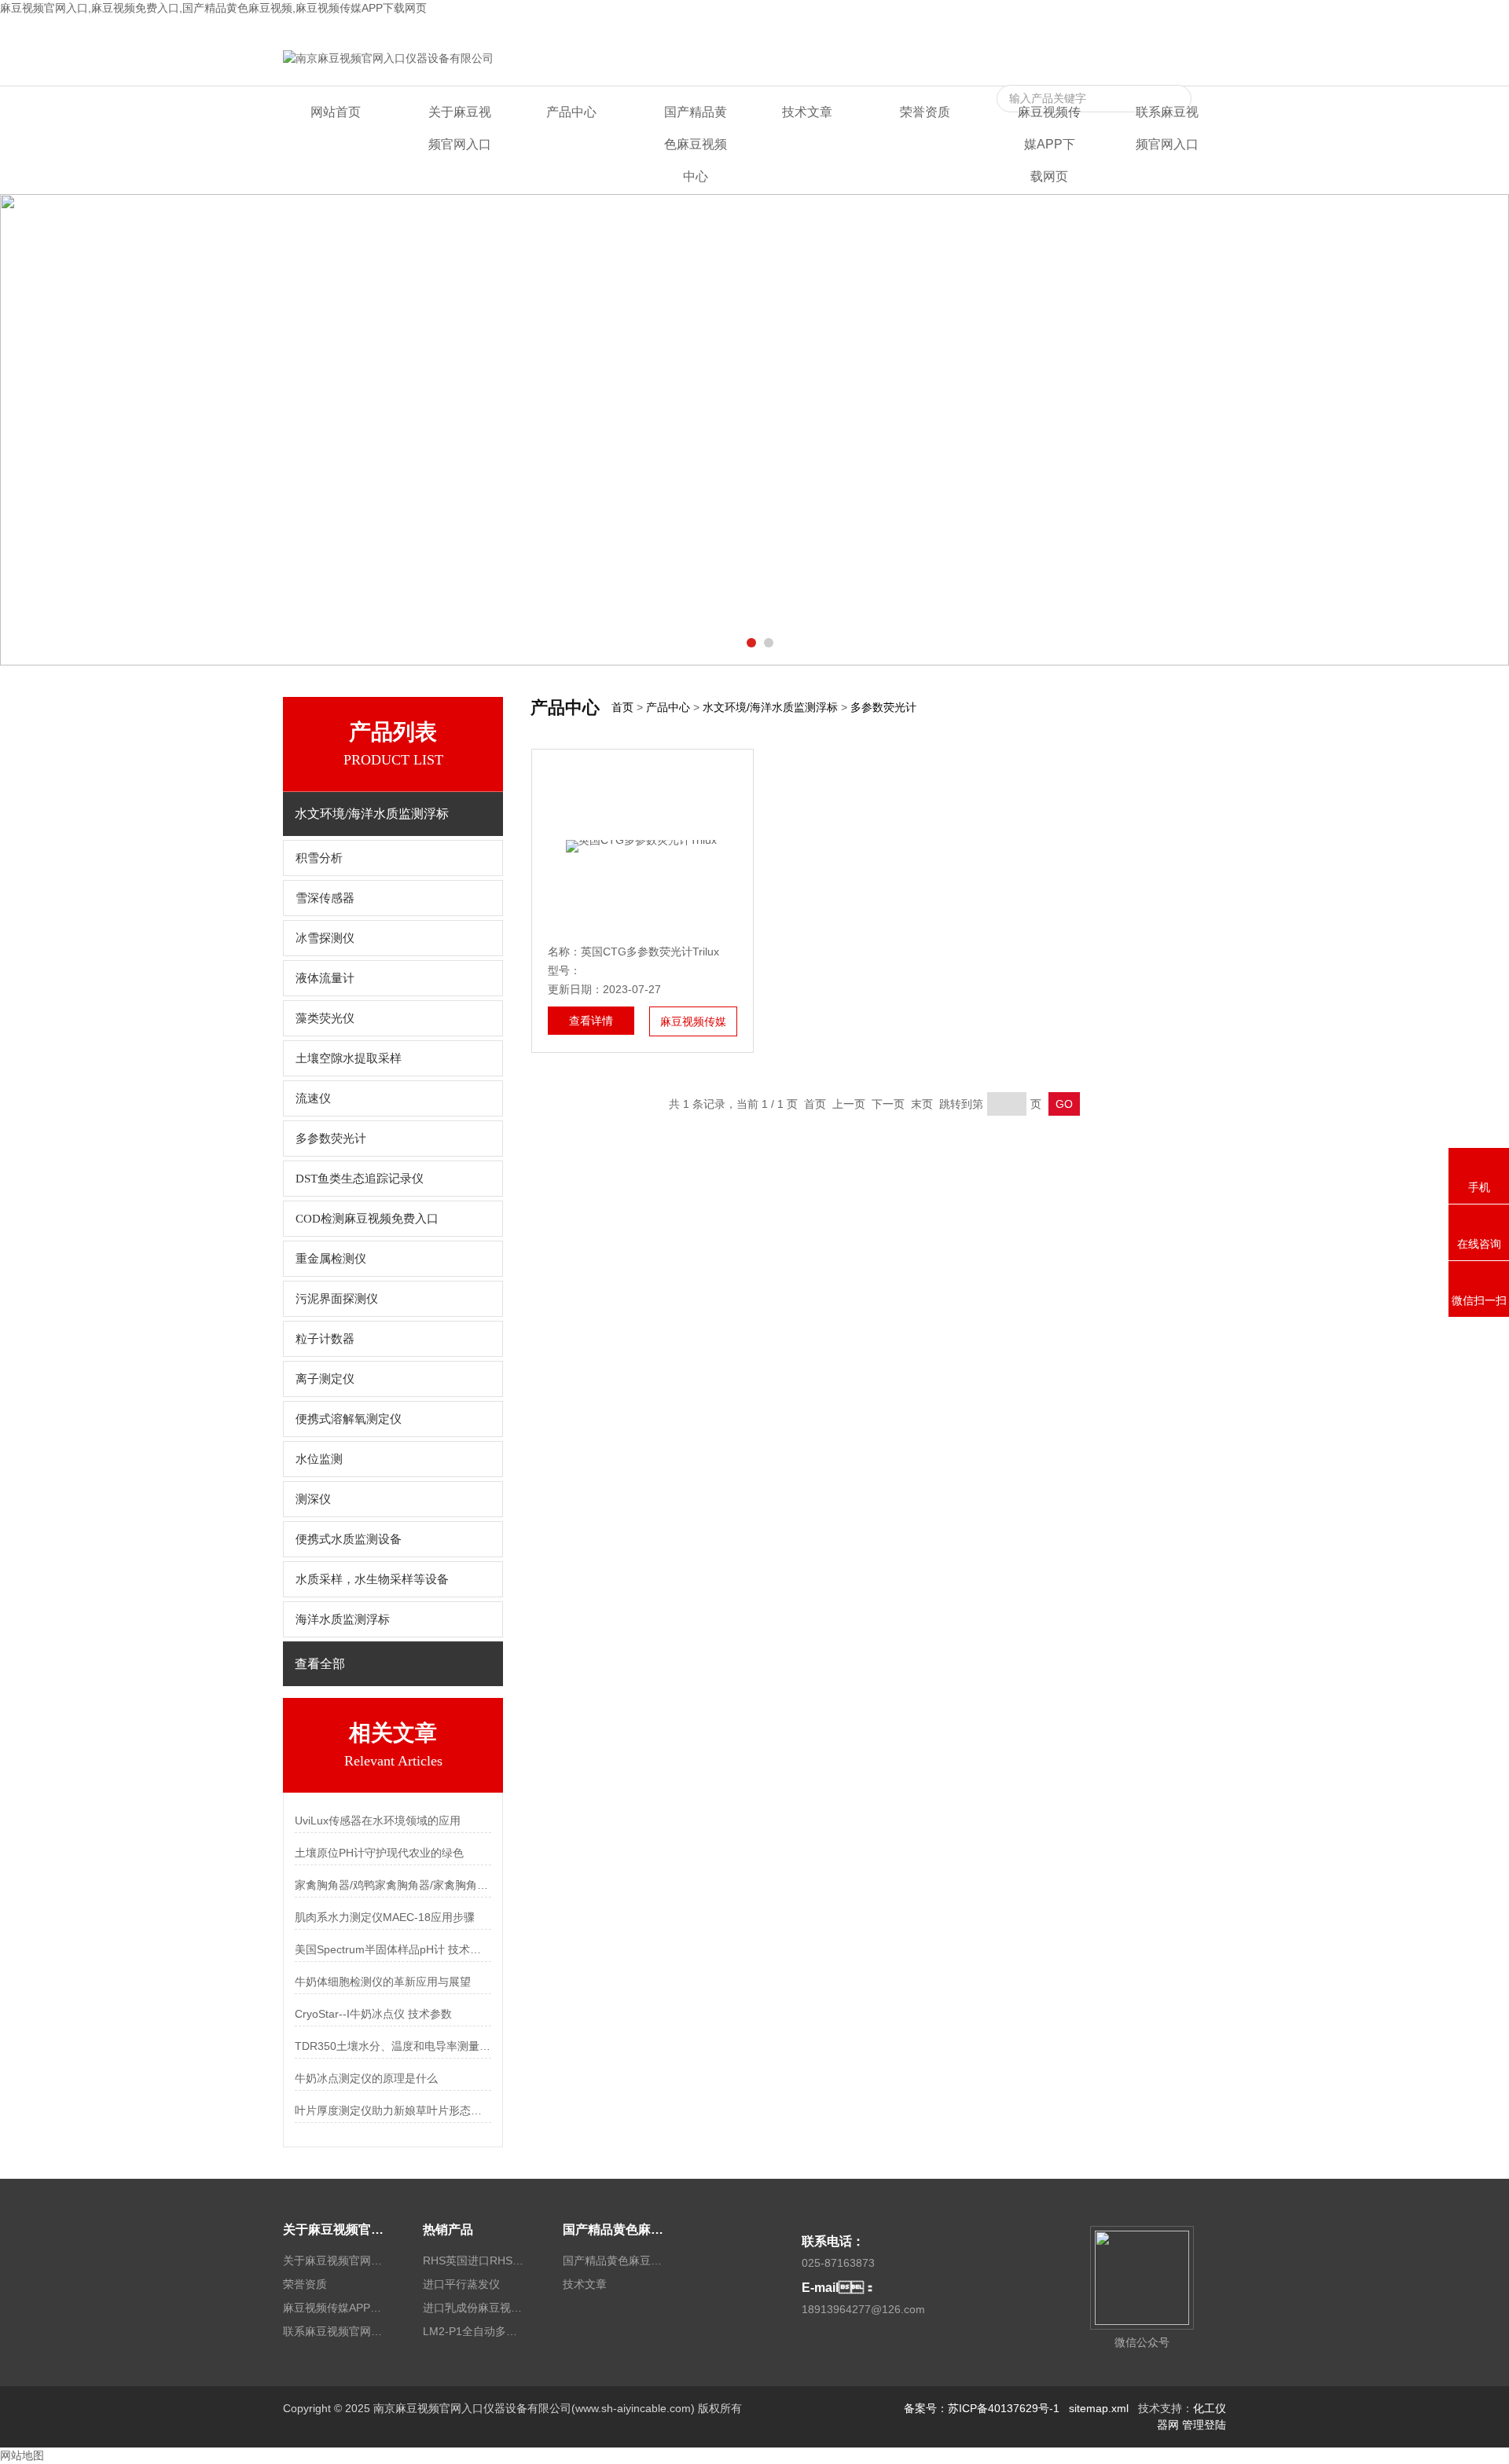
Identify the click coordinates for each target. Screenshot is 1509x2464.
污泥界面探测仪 (337, 1299)
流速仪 (313, 1098)
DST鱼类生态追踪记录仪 (360, 1179)
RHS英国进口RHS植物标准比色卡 (474, 2260)
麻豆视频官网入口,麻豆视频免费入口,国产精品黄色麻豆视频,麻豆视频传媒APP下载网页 (213, 8)
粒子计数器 (325, 1339)
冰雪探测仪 (325, 938)
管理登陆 (1204, 2425)
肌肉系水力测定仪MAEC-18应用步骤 (385, 1917)
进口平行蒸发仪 (461, 2284)
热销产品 (448, 2229)
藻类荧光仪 (325, 1018)
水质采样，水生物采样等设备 (372, 1579)
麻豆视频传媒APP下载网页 (1041, 29)
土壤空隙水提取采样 (349, 1058)
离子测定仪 (325, 1379)
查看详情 (591, 1021)
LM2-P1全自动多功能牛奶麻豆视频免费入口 (474, 2331)
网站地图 (22, 2455)
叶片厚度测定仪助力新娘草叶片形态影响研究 (393, 2110)
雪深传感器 (325, 898)
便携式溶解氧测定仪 (349, 1419)
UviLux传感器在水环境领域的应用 (378, 1820)
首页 (622, 707)
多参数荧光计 (331, 1138)
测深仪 (313, 1499)
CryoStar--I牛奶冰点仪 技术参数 (373, 2014)
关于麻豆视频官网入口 (460, 128)
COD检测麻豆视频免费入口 (367, 1219)
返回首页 (944, 29)
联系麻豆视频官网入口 (1171, 29)
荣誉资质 (925, 112)
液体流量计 (325, 978)
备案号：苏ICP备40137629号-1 (982, 2408)
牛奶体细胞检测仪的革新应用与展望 (383, 1982)
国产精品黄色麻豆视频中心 (696, 144)
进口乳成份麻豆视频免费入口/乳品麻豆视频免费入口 (474, 2308)
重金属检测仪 (331, 1259)
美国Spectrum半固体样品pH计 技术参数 (393, 1949)
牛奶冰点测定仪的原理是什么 (366, 2078)
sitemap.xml (1099, 2408)
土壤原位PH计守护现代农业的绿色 (379, 1853)
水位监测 (319, 1459)
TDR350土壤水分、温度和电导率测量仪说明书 (393, 2046)
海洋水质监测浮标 (343, 1619)
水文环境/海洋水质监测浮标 (770, 707)
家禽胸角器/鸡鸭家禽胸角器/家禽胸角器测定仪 (393, 1885)
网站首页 (336, 112)
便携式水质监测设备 (349, 1539)
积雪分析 (319, 858)
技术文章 (807, 112)
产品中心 (571, 112)
